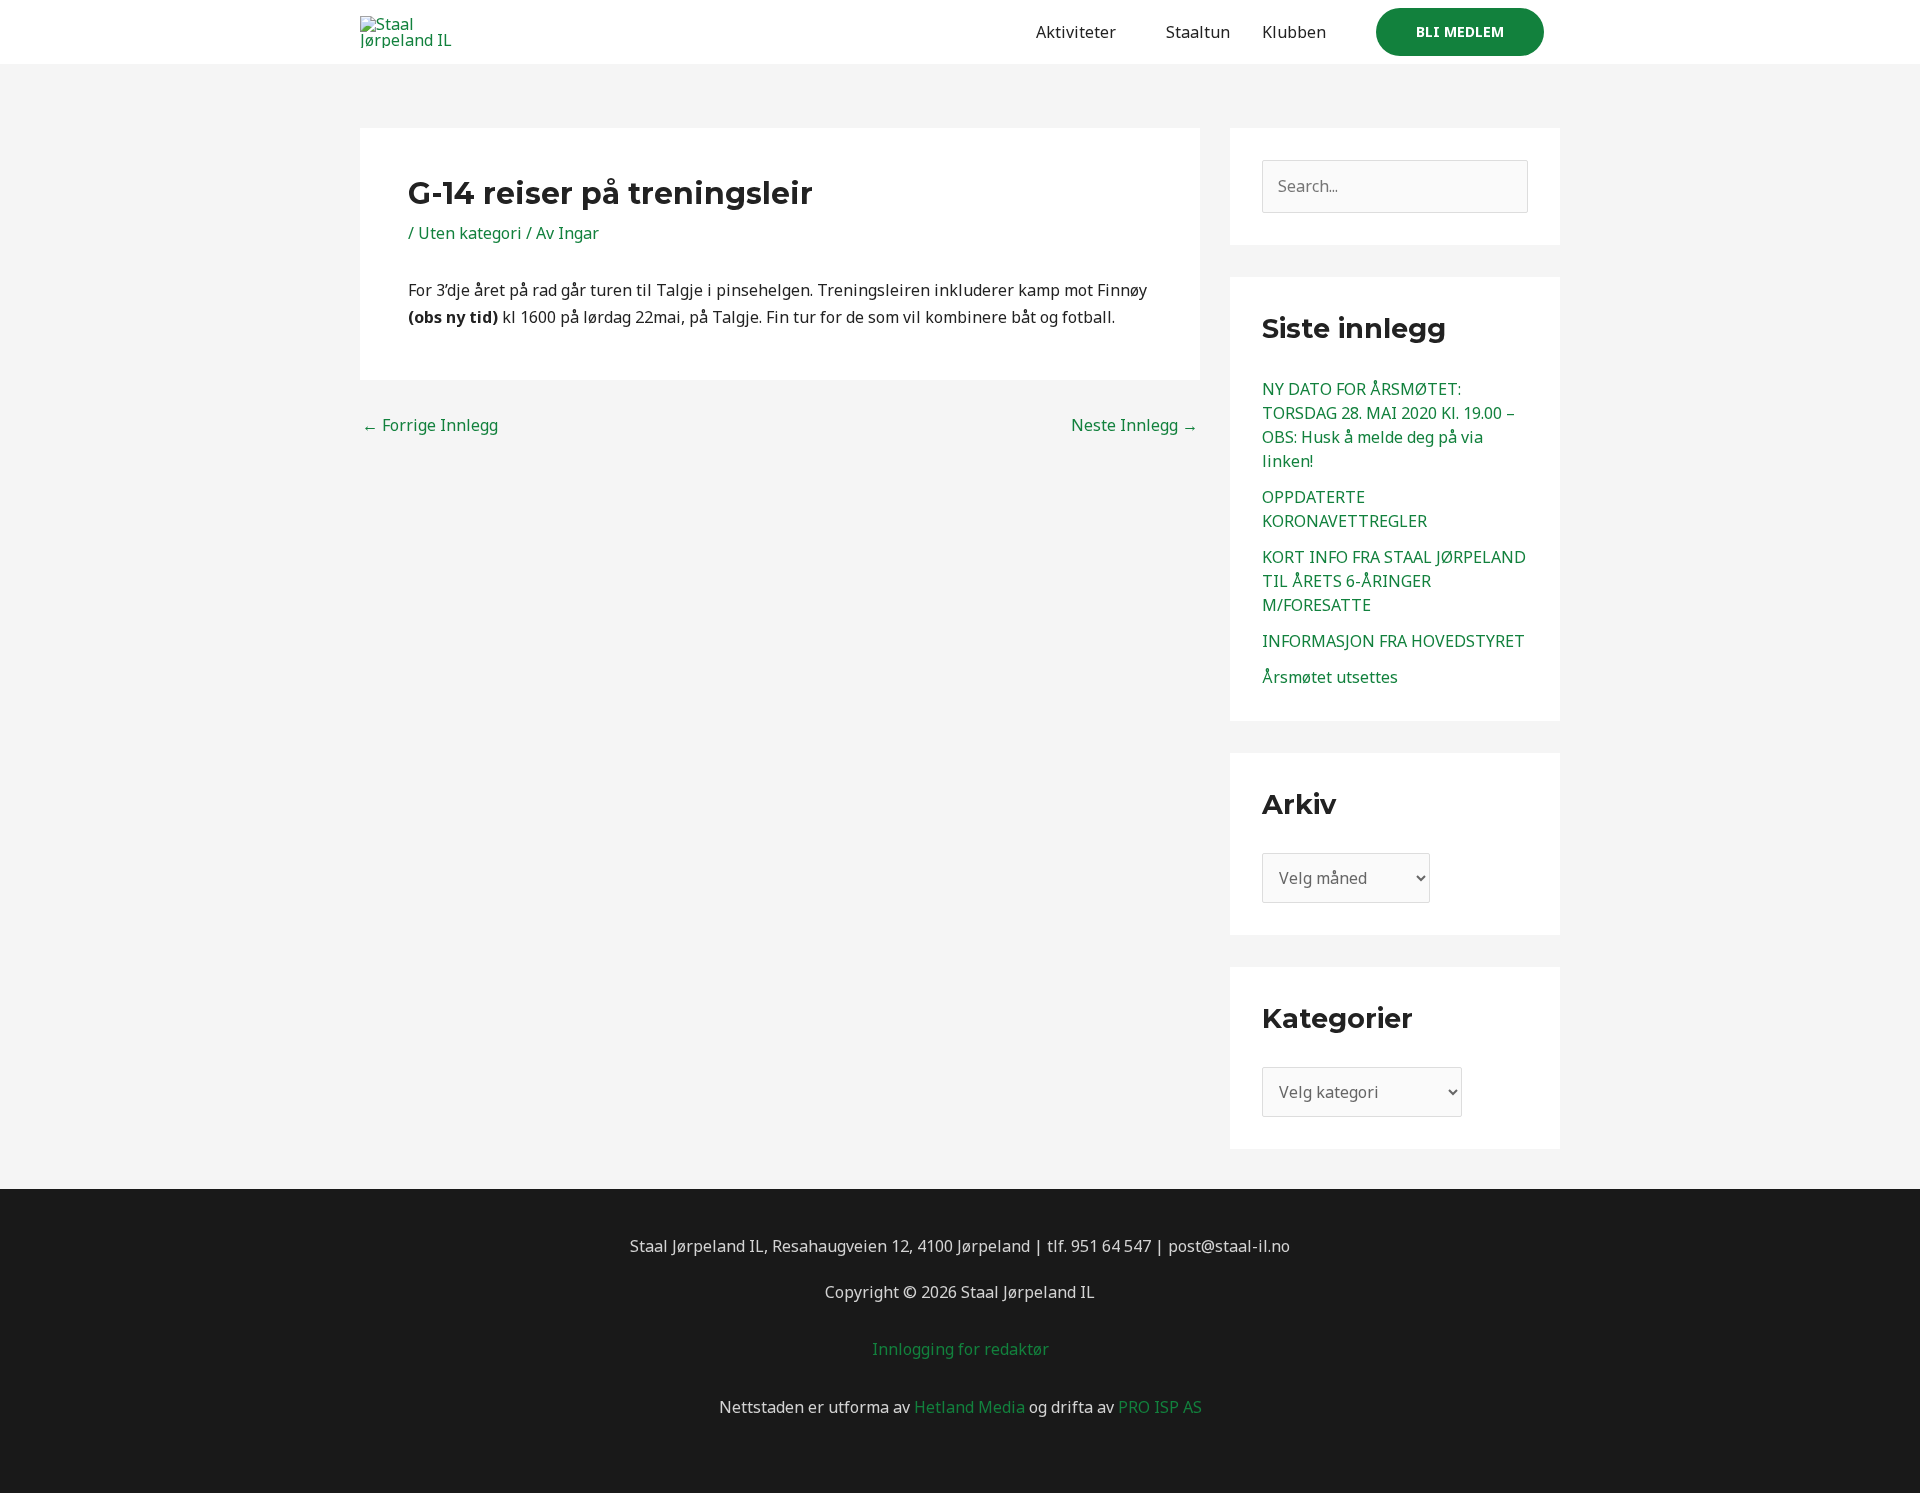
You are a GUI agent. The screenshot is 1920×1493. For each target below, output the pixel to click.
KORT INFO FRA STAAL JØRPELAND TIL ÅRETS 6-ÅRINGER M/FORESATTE (1394, 581)
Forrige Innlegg (430, 425)
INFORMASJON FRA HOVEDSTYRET (1393, 641)
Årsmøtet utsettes (1330, 677)
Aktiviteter (1076, 32)
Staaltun (1198, 32)
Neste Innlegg (1134, 425)
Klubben (1294, 32)
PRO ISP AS (1160, 1407)
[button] (1460, 32)
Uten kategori (470, 233)
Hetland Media (969, 1407)
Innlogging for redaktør (960, 1349)
